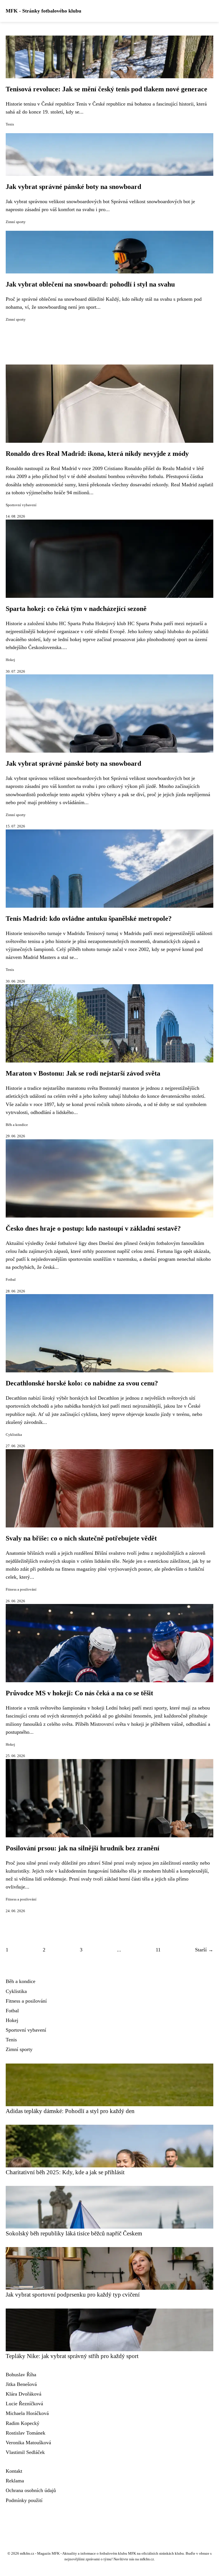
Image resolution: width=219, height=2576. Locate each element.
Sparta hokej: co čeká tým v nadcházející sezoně (76, 609)
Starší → (204, 1950)
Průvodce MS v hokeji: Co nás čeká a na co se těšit (79, 1693)
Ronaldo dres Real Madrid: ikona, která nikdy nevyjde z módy (97, 454)
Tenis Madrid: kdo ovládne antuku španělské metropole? (89, 919)
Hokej (10, 660)
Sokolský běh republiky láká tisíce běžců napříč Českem (74, 2233)
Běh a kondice (17, 1125)
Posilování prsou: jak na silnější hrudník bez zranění (83, 1848)
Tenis (10, 124)
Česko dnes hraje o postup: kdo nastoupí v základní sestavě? (93, 1228)
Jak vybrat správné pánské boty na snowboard (73, 187)
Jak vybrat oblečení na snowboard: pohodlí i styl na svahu (90, 284)
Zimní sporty (16, 222)
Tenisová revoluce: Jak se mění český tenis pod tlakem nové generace (107, 89)
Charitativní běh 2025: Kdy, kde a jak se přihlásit (65, 2172)
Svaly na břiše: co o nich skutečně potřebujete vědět (81, 1538)
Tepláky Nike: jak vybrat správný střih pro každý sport (72, 2356)
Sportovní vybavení (21, 505)
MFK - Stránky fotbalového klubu (43, 11)
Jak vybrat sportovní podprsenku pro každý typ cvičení (73, 2294)
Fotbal (11, 1280)
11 (158, 1950)
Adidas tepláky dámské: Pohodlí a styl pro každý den (70, 2111)
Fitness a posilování (21, 1589)
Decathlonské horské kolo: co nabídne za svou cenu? (82, 1383)
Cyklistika (14, 1435)
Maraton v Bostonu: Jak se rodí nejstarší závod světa (83, 1073)
